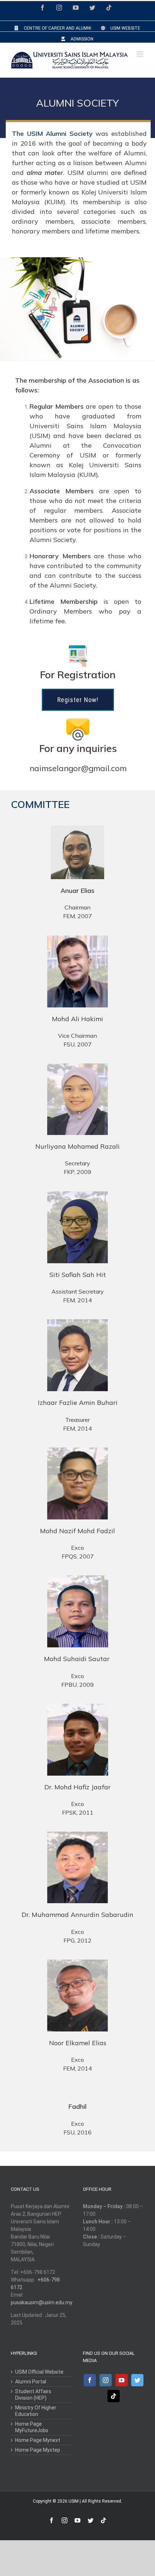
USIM (74, 2501)
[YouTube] (121, 2380)
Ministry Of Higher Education (36, 2411)
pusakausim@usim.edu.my (42, 2302)
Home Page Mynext (38, 2440)
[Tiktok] (114, 2396)
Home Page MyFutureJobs (32, 2427)
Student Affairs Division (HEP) (33, 2395)
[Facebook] (90, 2380)
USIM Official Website (39, 2372)
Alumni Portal (31, 2382)
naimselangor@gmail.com (78, 768)
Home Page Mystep (38, 2450)
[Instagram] (106, 2380)
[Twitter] (137, 2380)
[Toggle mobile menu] (140, 54)
